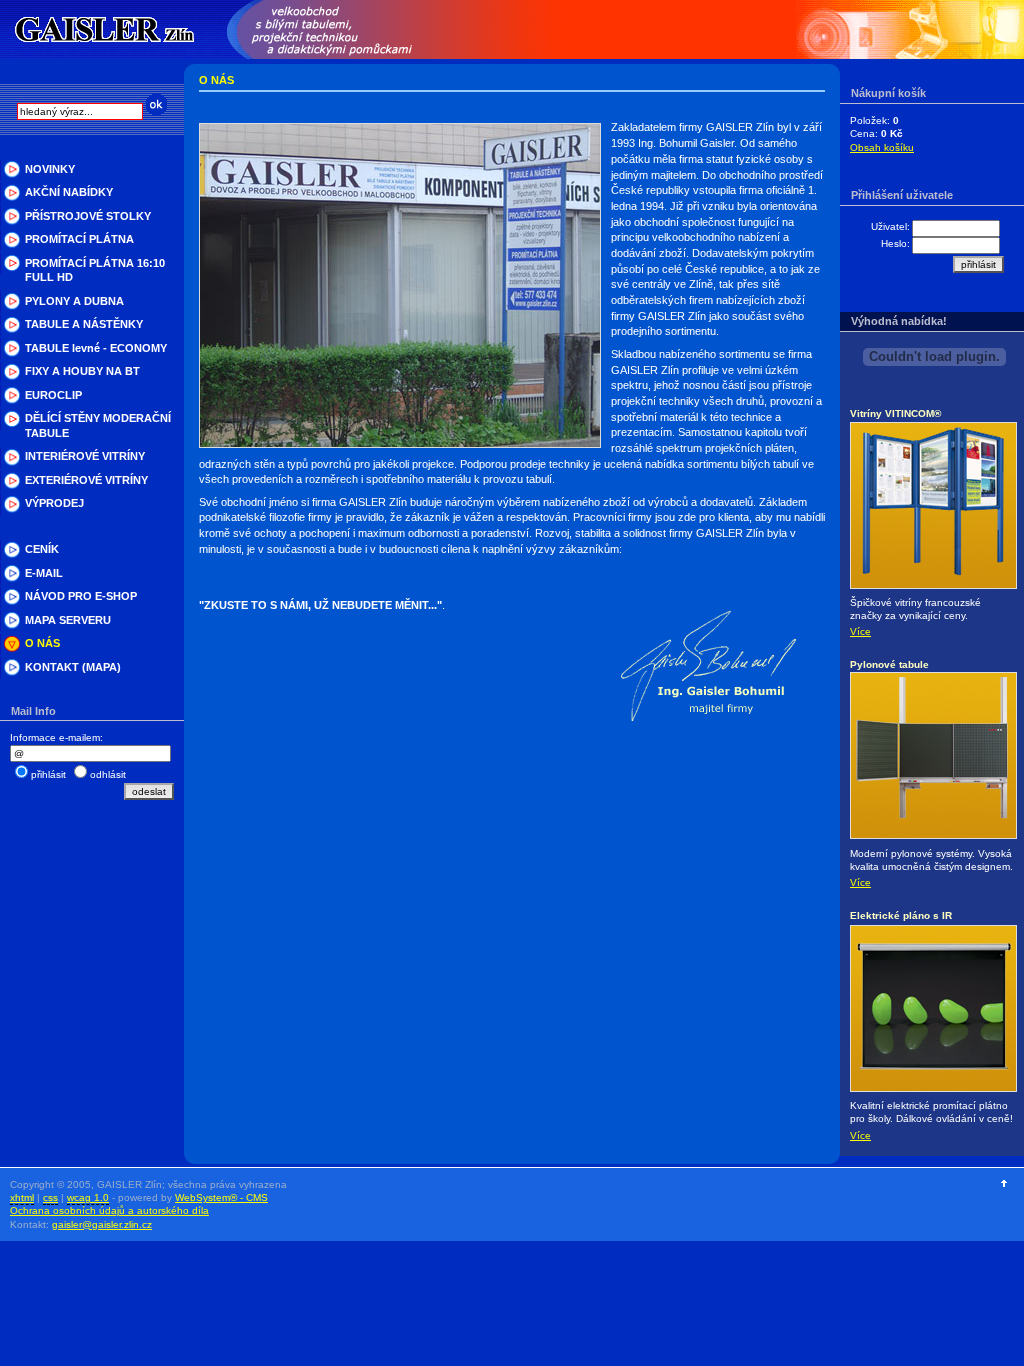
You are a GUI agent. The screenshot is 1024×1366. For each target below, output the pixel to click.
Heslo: (895, 243)
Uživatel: (890, 226)
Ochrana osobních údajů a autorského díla (109, 1210)
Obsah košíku (882, 147)
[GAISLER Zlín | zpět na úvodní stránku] (105, 29)
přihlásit (48, 774)
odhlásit (108, 774)
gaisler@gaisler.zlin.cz (102, 1224)
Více (860, 631)
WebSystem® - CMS (221, 1197)
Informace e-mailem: (56, 737)
